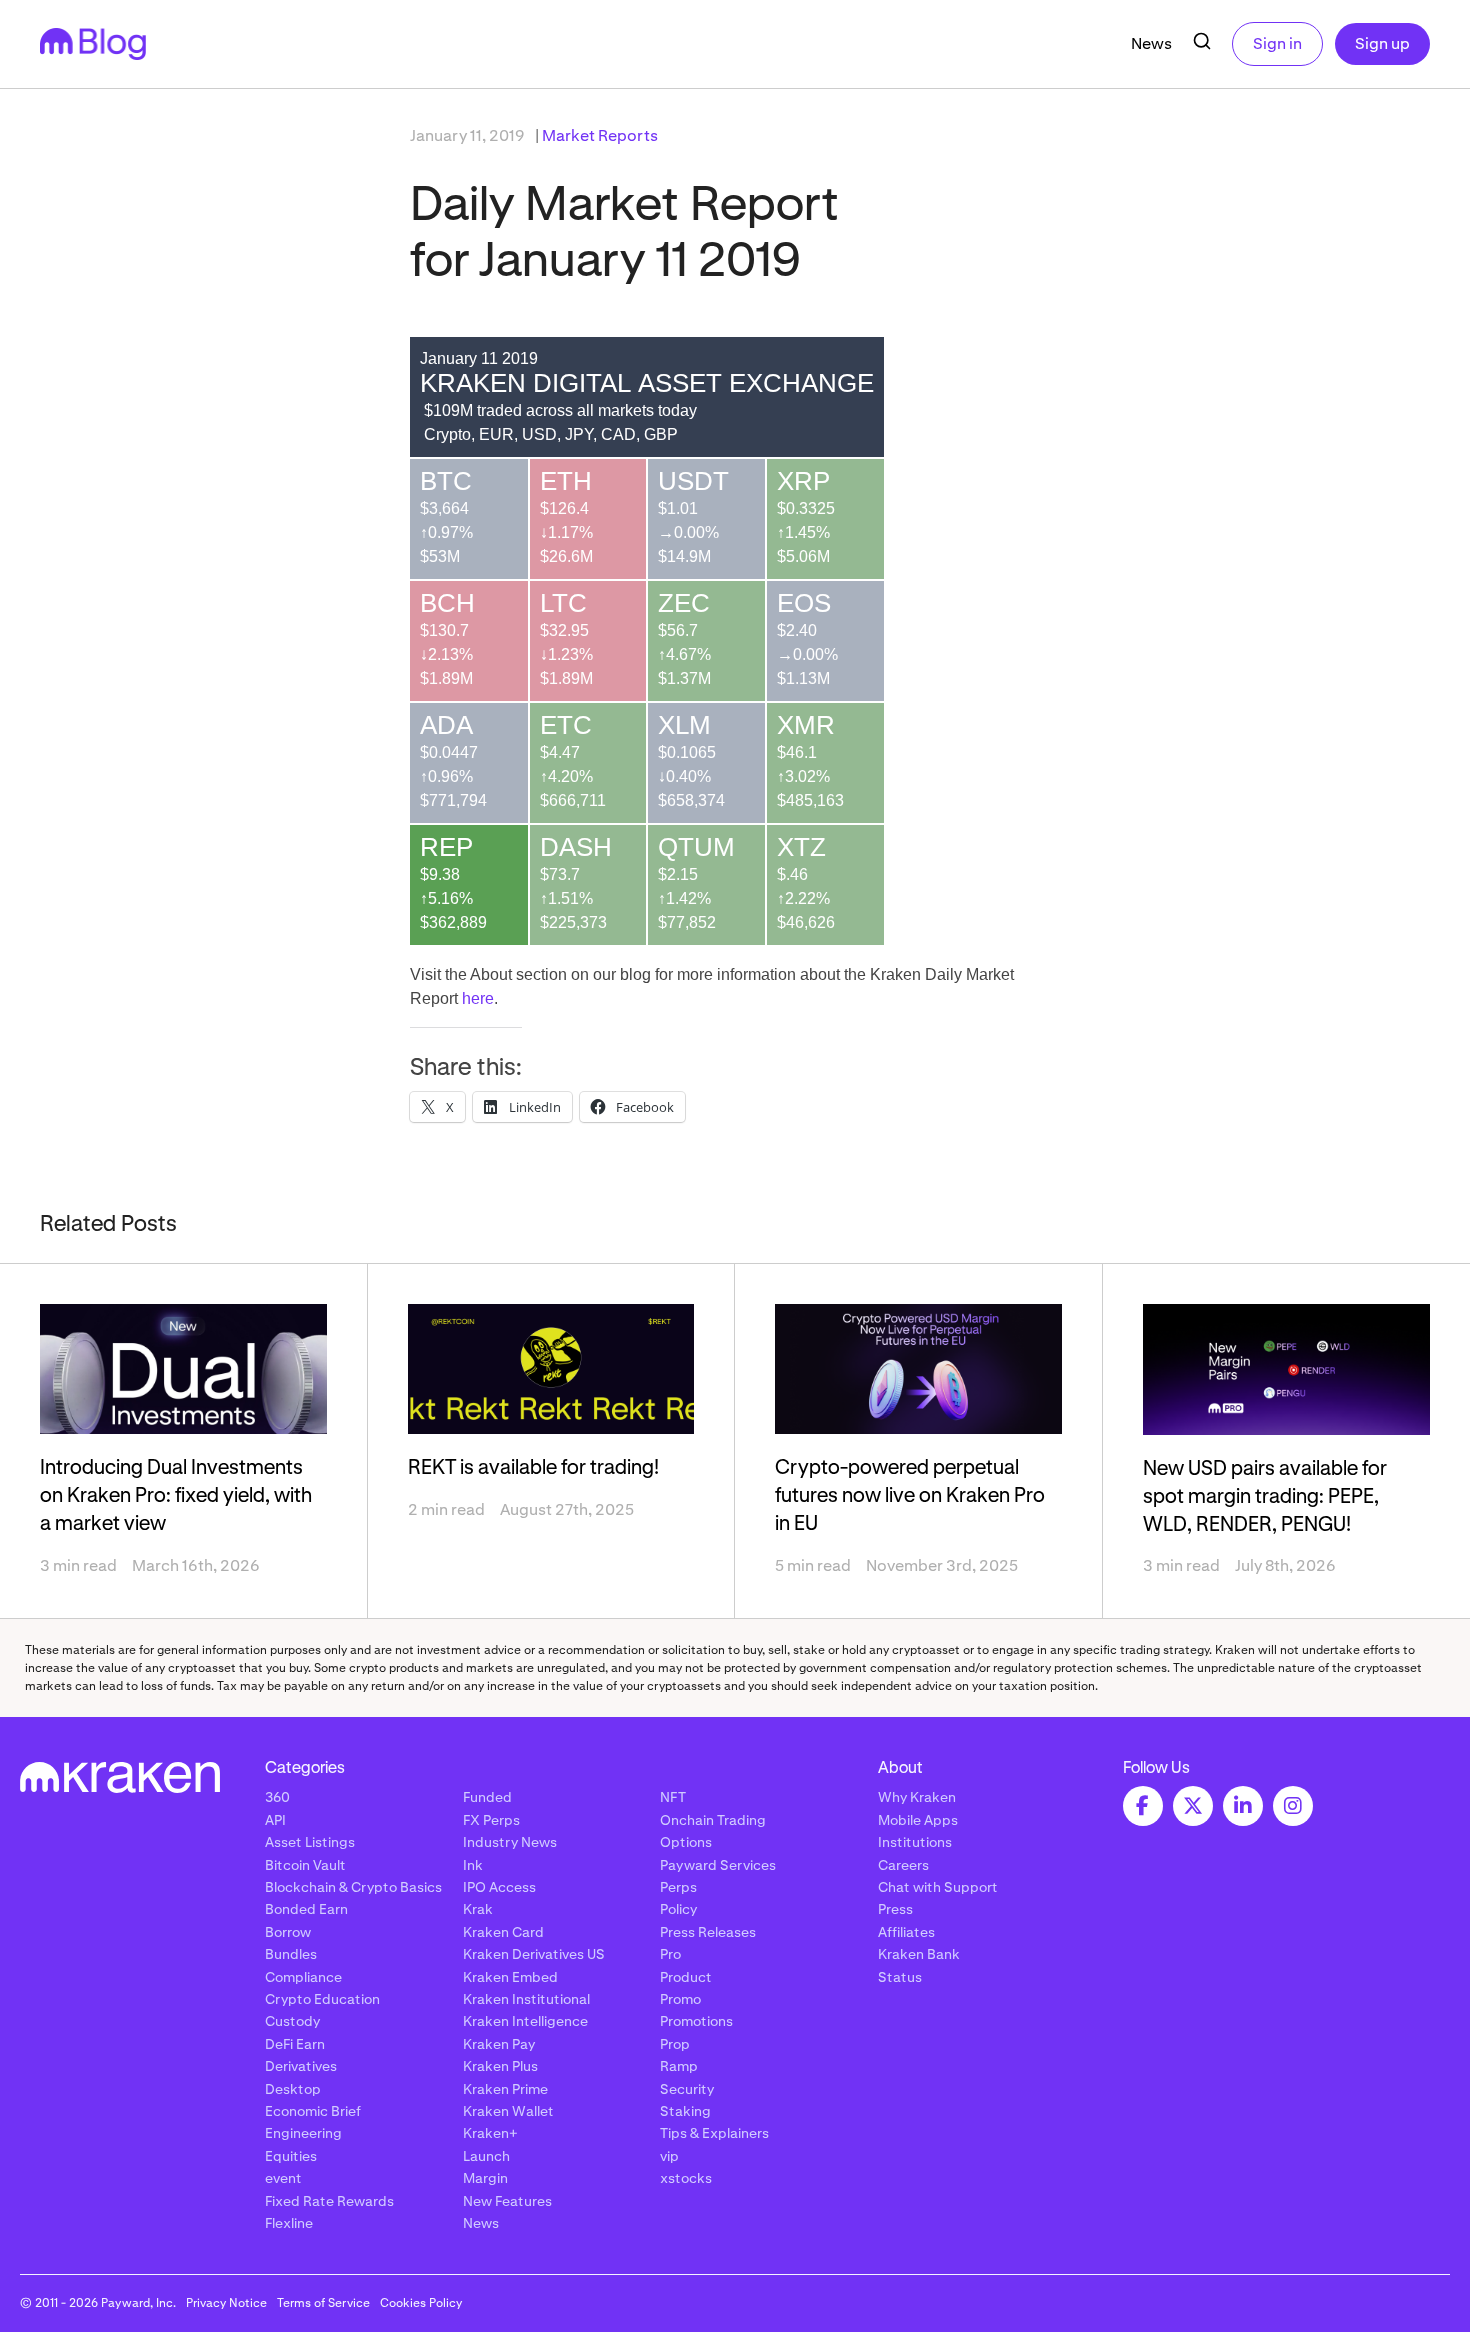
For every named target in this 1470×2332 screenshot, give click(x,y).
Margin (485, 2178)
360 (277, 1797)
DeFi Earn (295, 2044)
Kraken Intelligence (525, 2021)
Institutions (915, 1842)
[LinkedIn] (1243, 1806)
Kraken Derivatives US (534, 1954)
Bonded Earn (306, 1909)
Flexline (289, 2223)
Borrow (288, 1932)
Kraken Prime (505, 2089)
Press (895, 1909)
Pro (670, 1954)
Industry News (510, 1842)
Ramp (679, 2066)
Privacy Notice (226, 2303)
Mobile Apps (918, 1820)
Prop (675, 2044)
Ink (473, 1865)
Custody (292, 2021)
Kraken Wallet (508, 2111)
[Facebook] (1143, 1806)
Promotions (696, 2021)
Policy (678, 1909)
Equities (291, 2156)
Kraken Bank (919, 1954)
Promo (680, 1999)
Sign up (1382, 43)
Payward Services (718, 1865)
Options (686, 1842)
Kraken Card (503, 1932)
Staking (685, 2111)
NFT (673, 1797)
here (478, 998)
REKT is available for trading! (533, 1468)
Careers (903, 1865)
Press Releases (708, 1932)
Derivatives (301, 2066)
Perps (678, 1887)
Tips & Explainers (714, 2133)
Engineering (303, 2133)
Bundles (291, 1954)
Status (900, 1977)
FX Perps (491, 1820)
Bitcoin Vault (305, 1865)
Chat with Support (938, 1887)
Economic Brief (313, 2111)
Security (687, 2089)
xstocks (686, 2178)
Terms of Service (323, 2303)
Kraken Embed (510, 1977)
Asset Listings (310, 1842)
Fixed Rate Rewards (329, 2201)
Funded (487, 1797)
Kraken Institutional (526, 1999)
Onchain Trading (713, 1820)
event (283, 2178)
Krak (478, 1909)
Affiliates (906, 1932)
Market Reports (600, 135)
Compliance (303, 1977)
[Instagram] (1293, 1806)
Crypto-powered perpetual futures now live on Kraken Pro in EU (910, 1496)
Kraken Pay (499, 2044)
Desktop (293, 2089)
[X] (1193, 1806)
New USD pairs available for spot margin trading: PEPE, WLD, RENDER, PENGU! (1265, 1497)
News (1151, 43)
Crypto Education (322, 1999)
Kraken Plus (500, 2066)
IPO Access (499, 1887)
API (275, 1820)
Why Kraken (917, 1797)
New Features (507, 2201)
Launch (486, 2156)
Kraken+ (490, 2133)
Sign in (1277, 43)
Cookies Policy (421, 2303)
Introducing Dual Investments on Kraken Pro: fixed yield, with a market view (176, 1496)
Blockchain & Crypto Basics (353, 1887)
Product (686, 1977)
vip (669, 2156)
